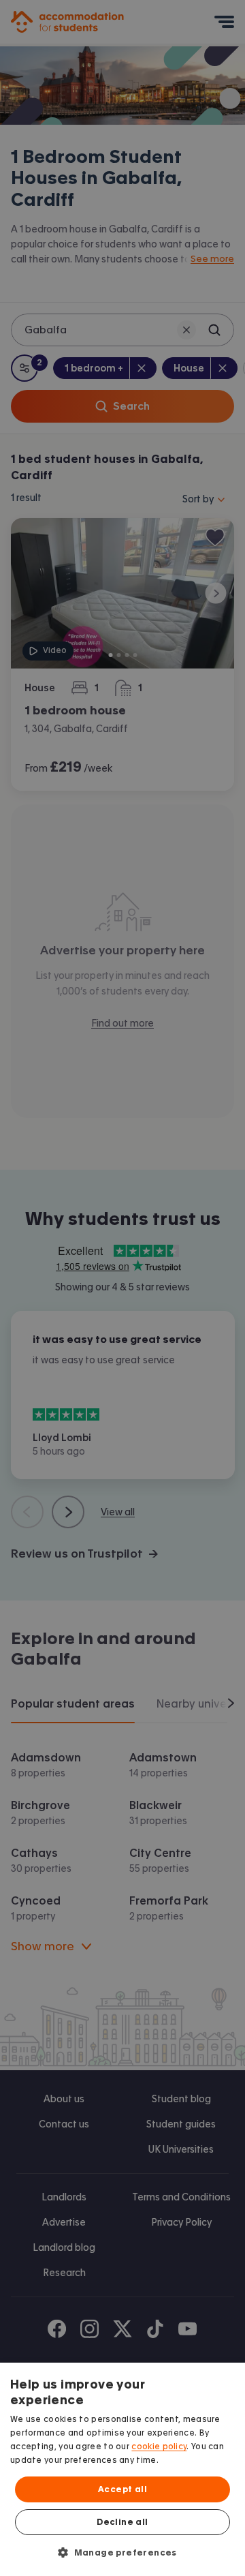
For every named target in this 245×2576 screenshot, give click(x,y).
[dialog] (122, 2469)
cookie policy (159, 2446)
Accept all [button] (122, 2489)
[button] (122, 2552)
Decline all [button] (122, 2522)
